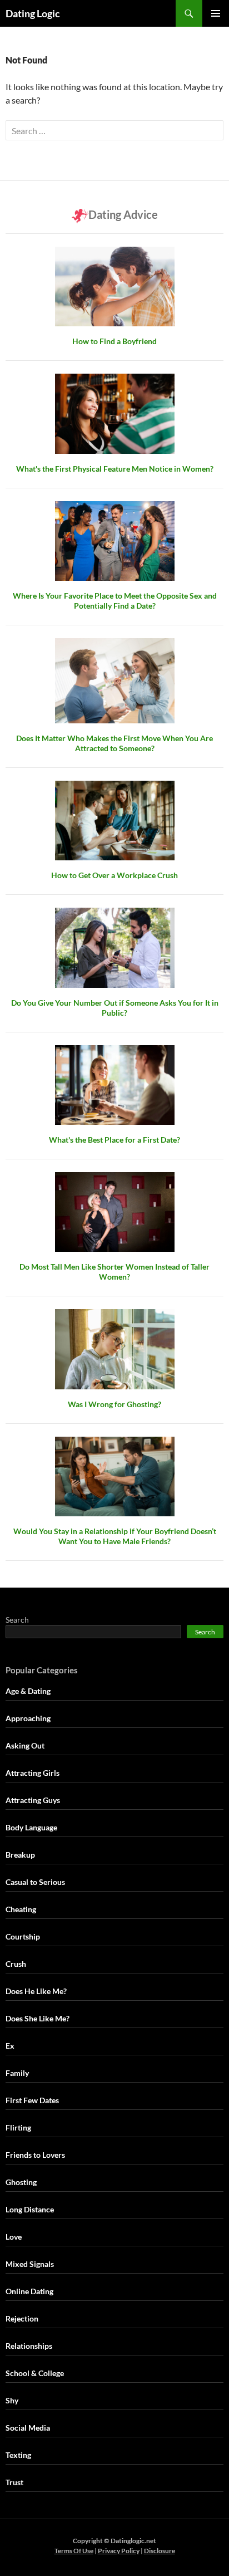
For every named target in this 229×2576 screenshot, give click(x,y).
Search (17, 1620)
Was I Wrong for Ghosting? (114, 1404)
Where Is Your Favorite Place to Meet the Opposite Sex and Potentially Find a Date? (115, 601)
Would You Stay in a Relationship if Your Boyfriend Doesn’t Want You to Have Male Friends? (115, 1536)
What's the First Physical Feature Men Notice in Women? (115, 469)
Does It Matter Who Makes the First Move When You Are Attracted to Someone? (114, 743)
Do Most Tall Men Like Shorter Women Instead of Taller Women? (114, 1272)
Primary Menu (216, 13)
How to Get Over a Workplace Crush (114, 875)
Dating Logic (33, 13)
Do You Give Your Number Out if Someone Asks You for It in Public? (115, 1008)
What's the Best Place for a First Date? (114, 1140)
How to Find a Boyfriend (114, 341)
